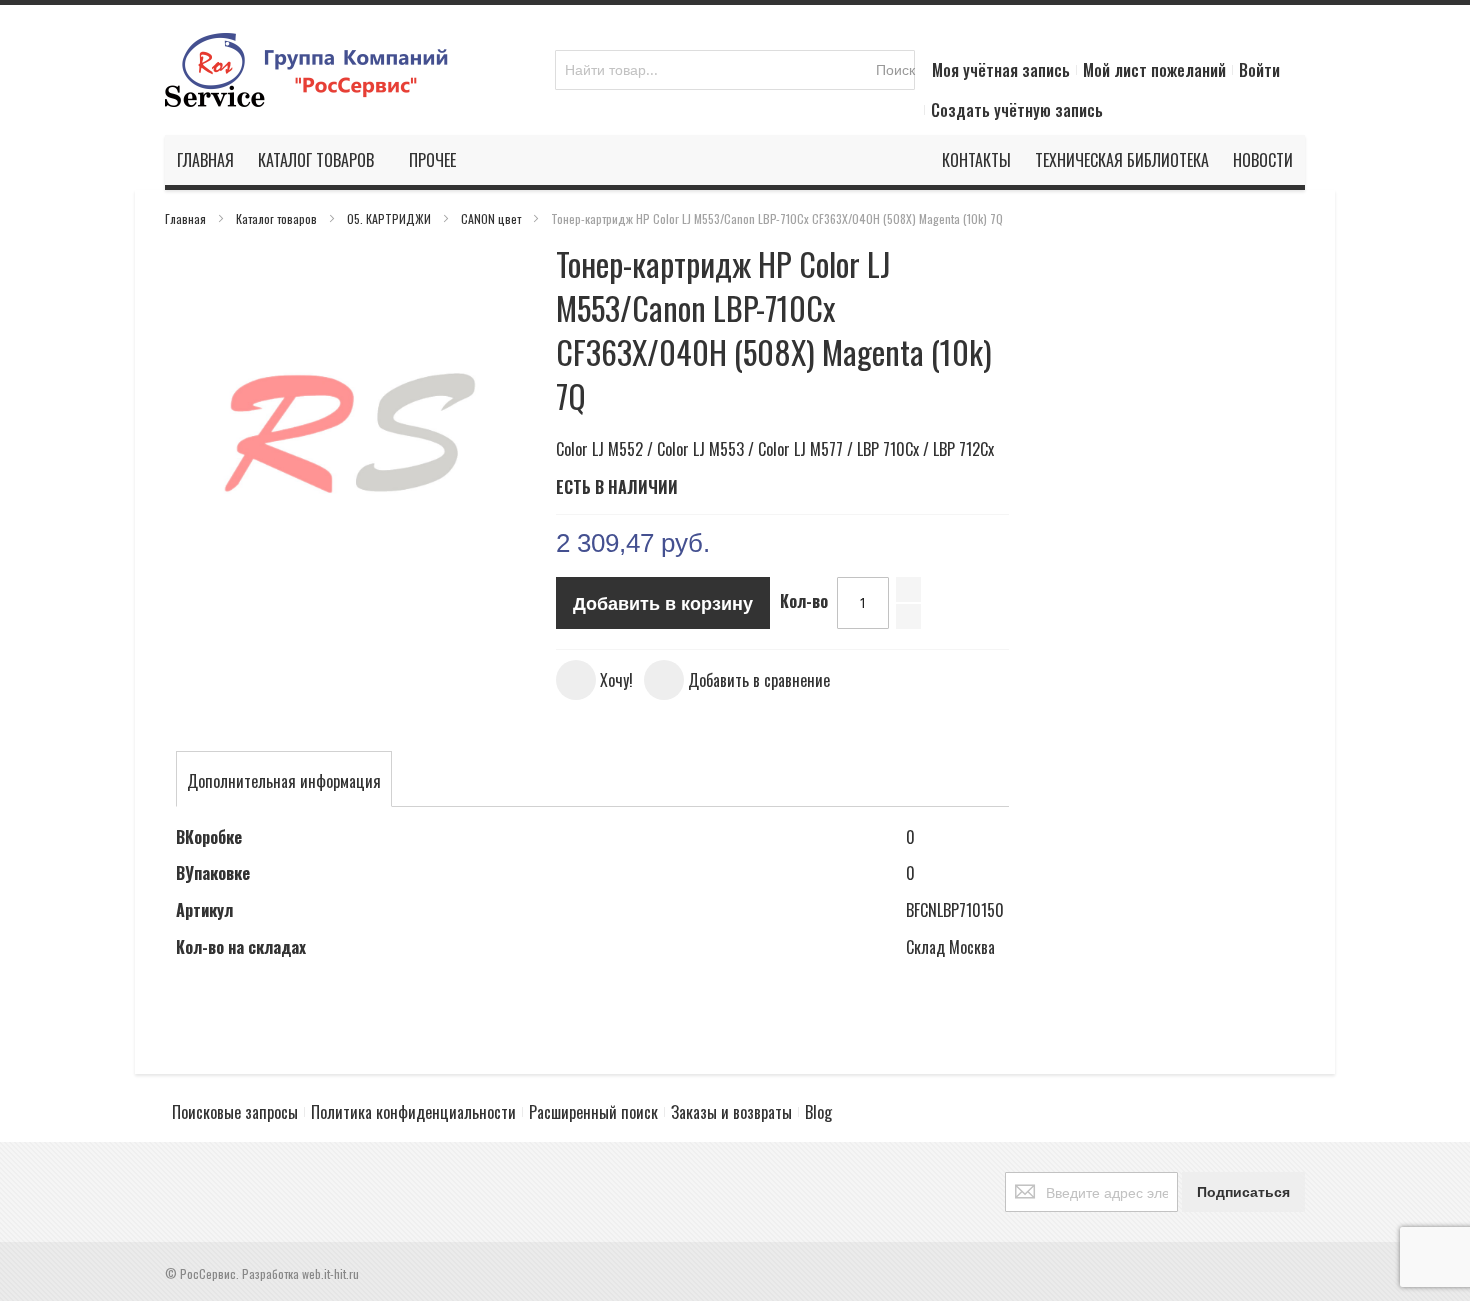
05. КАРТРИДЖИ (390, 218)
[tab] (284, 781)
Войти (1259, 70)
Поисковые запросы (235, 1112)
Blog (818, 1112)
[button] (594, 680)
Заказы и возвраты (731, 1112)
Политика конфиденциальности (413, 1112)
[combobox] (735, 70)
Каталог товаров (278, 218)
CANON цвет (492, 218)
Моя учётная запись (1001, 70)
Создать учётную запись (1017, 110)
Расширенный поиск (593, 1112)
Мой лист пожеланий (1154, 70)
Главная (187, 218)
